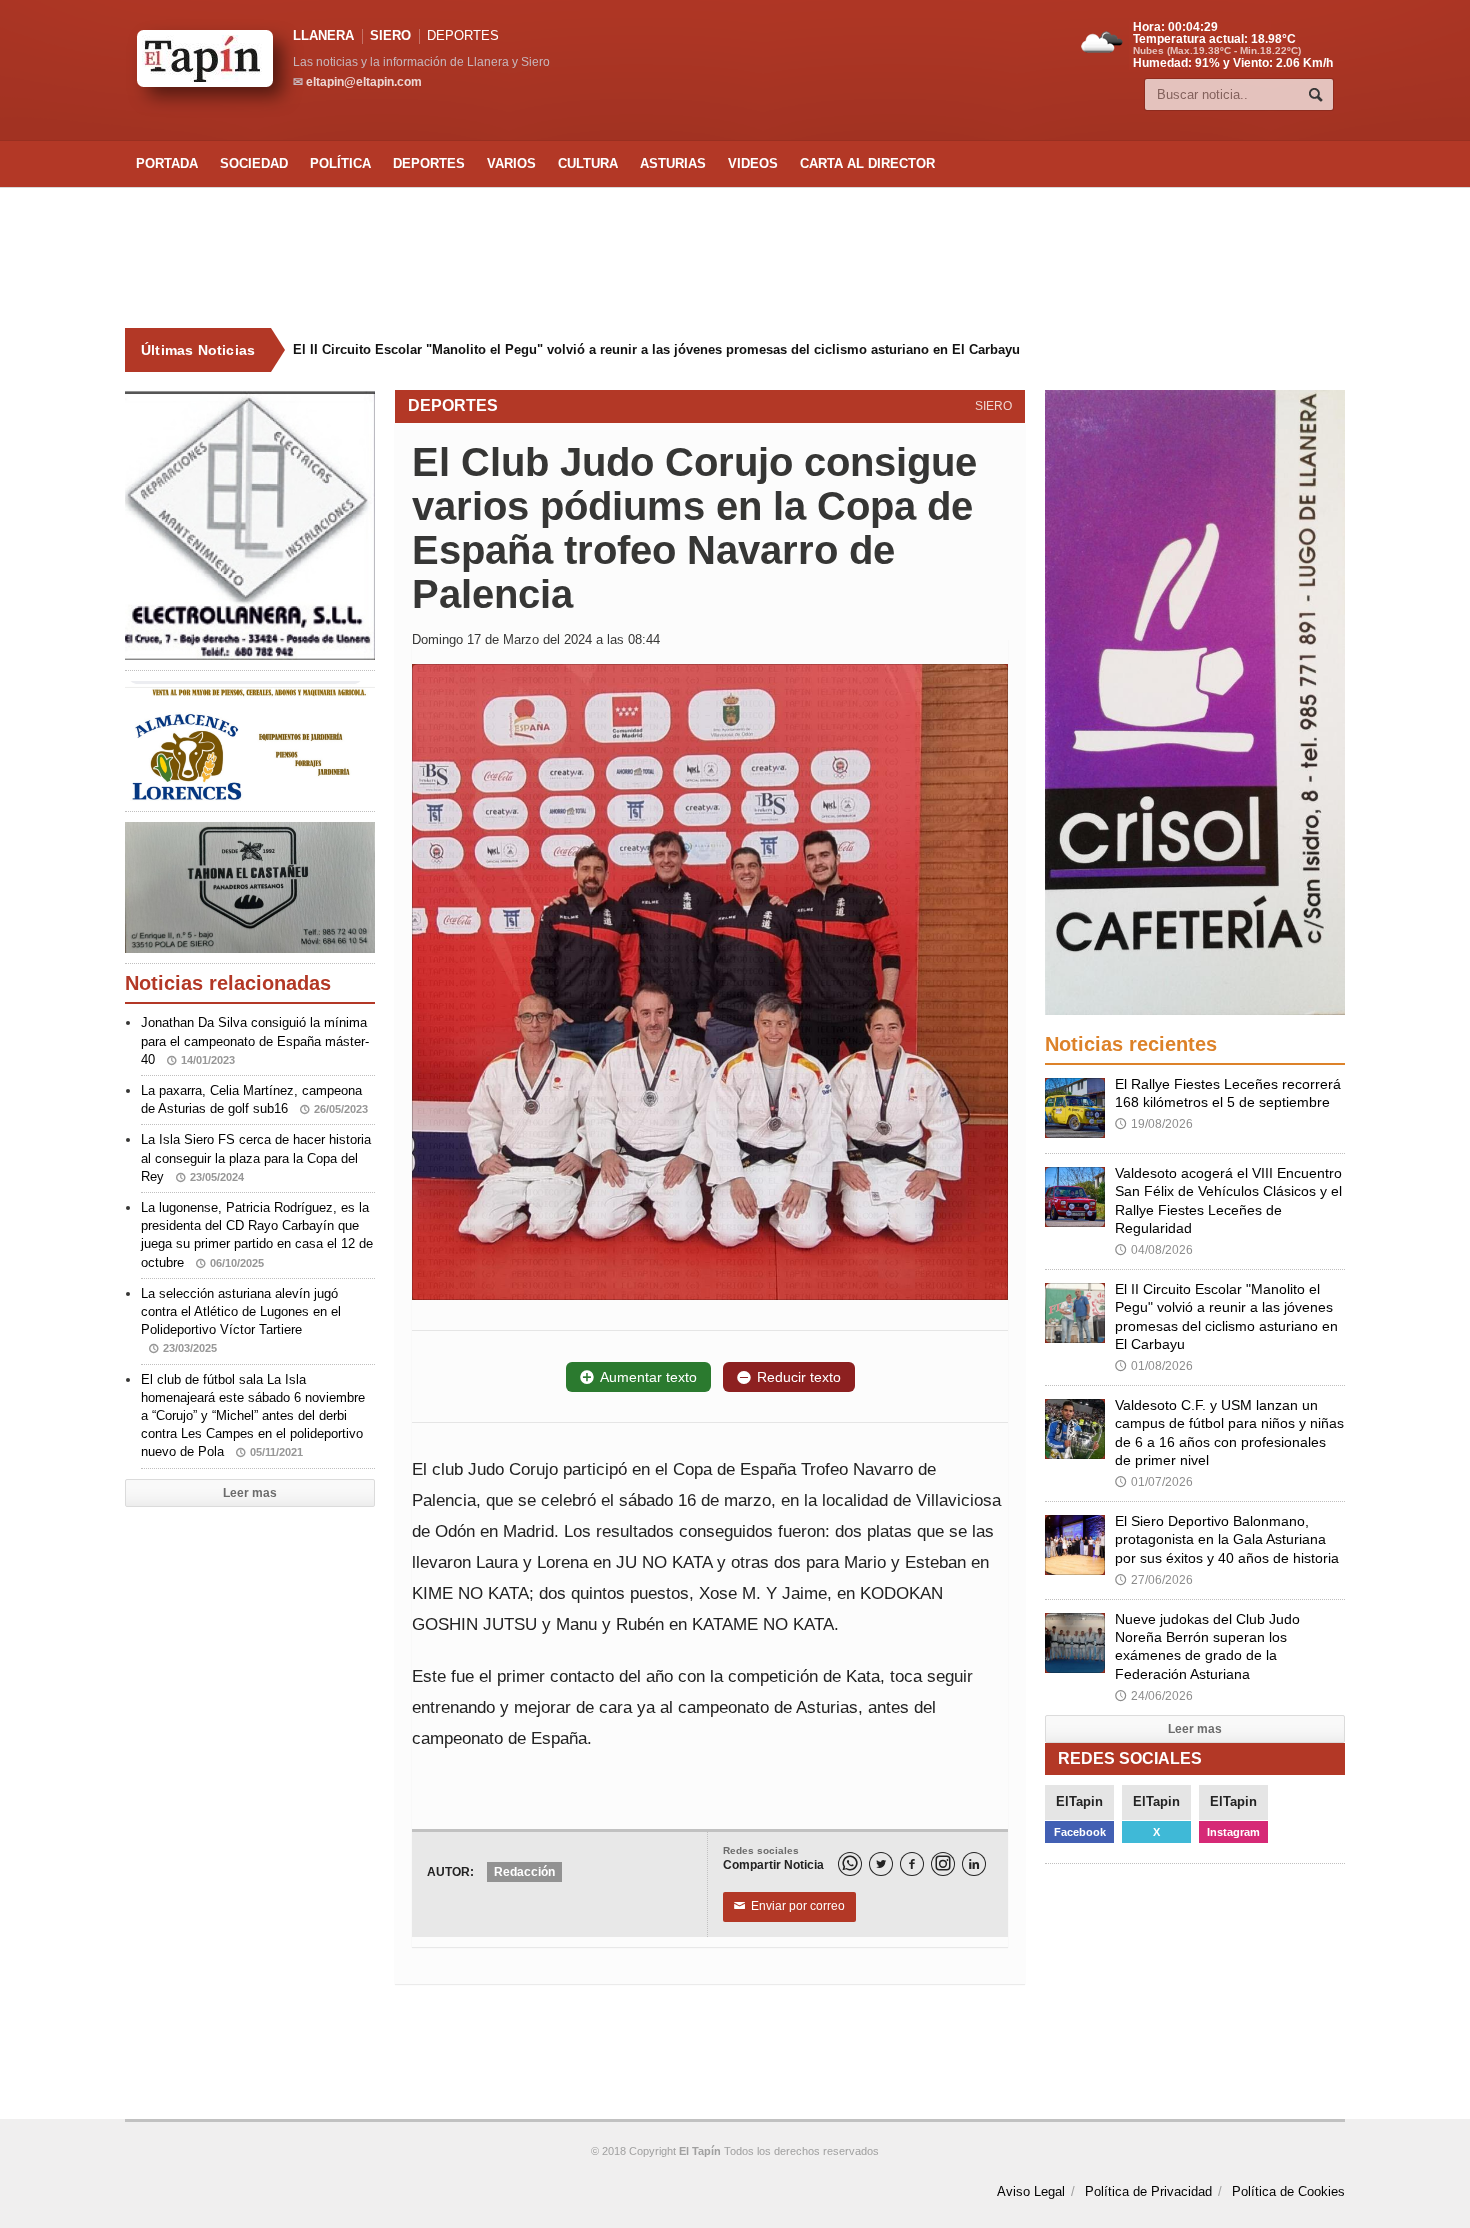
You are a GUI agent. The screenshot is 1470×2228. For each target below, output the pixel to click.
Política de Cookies (1288, 2191)
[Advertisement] (735, 258)
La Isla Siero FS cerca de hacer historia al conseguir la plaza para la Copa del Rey (256, 1157)
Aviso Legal (1031, 2191)
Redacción (524, 1872)
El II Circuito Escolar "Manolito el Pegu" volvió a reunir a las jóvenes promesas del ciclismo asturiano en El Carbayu (656, 349)
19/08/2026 (1154, 1124)
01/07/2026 (1154, 1482)
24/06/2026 (1154, 1696)
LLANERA (323, 35)
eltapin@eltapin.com (364, 82)
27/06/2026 (1154, 1580)
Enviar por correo (789, 1906)
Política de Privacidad (1148, 2191)
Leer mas (250, 1493)
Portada (167, 163)
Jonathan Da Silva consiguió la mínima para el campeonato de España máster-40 (255, 1040)
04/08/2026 (1154, 1250)
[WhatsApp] (850, 1864)
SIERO (390, 35)
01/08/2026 (1154, 1366)
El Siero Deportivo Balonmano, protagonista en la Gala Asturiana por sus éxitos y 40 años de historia (1227, 1539)
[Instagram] (943, 1864)
